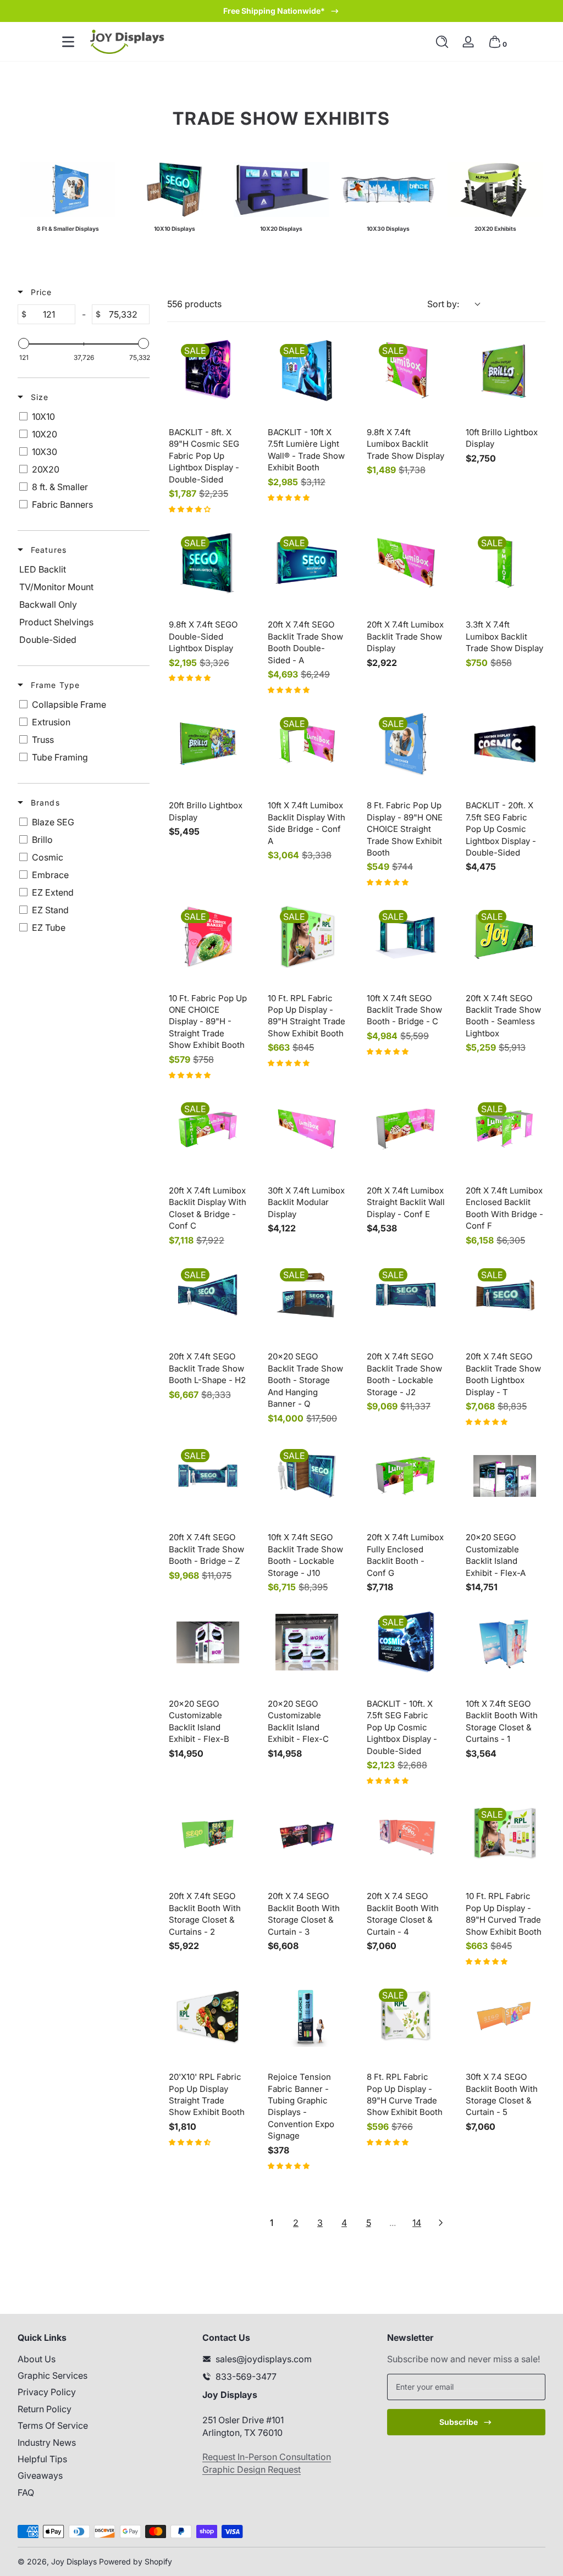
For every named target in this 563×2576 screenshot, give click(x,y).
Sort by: (443, 304)
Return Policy (45, 2409)
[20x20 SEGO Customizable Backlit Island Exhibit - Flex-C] (307, 1642)
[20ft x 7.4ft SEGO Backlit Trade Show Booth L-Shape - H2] (208, 1295)
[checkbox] (82, 417)
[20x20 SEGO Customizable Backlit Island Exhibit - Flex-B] (208, 1642)
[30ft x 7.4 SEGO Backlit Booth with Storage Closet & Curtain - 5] (505, 2016)
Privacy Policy (47, 2392)
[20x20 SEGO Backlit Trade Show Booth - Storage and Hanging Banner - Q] (307, 1295)
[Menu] (68, 42)
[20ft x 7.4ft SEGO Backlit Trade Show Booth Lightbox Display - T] (505, 1295)
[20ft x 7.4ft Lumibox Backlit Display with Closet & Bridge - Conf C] (208, 1129)
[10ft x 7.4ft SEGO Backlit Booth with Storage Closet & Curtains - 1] (505, 1642)
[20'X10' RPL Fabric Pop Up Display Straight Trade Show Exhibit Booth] (208, 2016)
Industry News (47, 2442)
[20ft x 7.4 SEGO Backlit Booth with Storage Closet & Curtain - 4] (406, 1835)
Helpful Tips (42, 2459)
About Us (37, 2359)
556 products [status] (194, 304)
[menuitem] (97, 2359)
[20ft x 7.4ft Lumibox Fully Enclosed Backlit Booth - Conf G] (406, 1476)
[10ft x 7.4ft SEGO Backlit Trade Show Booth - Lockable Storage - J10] (307, 1476)
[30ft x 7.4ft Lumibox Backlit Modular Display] (307, 1129)
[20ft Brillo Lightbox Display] (208, 744)
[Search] (442, 42)
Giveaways (40, 2475)
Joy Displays (74, 2561)
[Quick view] (228, 391)
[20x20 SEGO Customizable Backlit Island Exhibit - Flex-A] (505, 1476)
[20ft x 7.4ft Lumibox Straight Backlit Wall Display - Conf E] (406, 1129)
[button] (442, 42)
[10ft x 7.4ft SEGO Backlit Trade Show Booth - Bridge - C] (406, 937)
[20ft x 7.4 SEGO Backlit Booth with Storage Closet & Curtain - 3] (307, 1835)
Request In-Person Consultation (267, 2457)
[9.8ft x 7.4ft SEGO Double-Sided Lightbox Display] (208, 563)
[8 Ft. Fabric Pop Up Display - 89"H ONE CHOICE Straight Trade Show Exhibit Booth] (406, 744)
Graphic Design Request (252, 2469)
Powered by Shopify (136, 2561)
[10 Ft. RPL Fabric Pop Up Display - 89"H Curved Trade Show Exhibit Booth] (505, 1835)
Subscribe (459, 2422)
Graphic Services (53, 2375)
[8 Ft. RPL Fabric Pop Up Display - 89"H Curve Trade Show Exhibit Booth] (406, 2016)
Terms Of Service (53, 2425)
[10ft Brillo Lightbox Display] (505, 371)
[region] (281, 11)
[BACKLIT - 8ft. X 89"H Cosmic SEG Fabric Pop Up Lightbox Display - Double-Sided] (208, 371)
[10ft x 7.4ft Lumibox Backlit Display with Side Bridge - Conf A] (307, 744)
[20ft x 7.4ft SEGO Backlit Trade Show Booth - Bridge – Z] (208, 1476)
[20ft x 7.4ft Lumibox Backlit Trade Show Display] (406, 563)
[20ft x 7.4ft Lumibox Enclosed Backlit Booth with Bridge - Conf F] (505, 1129)
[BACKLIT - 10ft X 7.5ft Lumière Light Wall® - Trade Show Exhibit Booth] (307, 371)
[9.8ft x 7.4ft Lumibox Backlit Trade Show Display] (406, 371)
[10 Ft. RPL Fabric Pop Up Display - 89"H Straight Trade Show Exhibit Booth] (307, 937)
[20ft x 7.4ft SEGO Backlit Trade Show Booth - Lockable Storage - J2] (406, 1295)
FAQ (26, 2492)
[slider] (24, 343)
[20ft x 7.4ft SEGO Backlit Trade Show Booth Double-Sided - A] (307, 563)
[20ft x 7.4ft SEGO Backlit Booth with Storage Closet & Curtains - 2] (208, 1835)
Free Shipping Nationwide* (274, 11)
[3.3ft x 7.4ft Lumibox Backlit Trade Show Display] (505, 563)
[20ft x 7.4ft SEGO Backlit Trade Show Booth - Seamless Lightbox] (505, 937)
